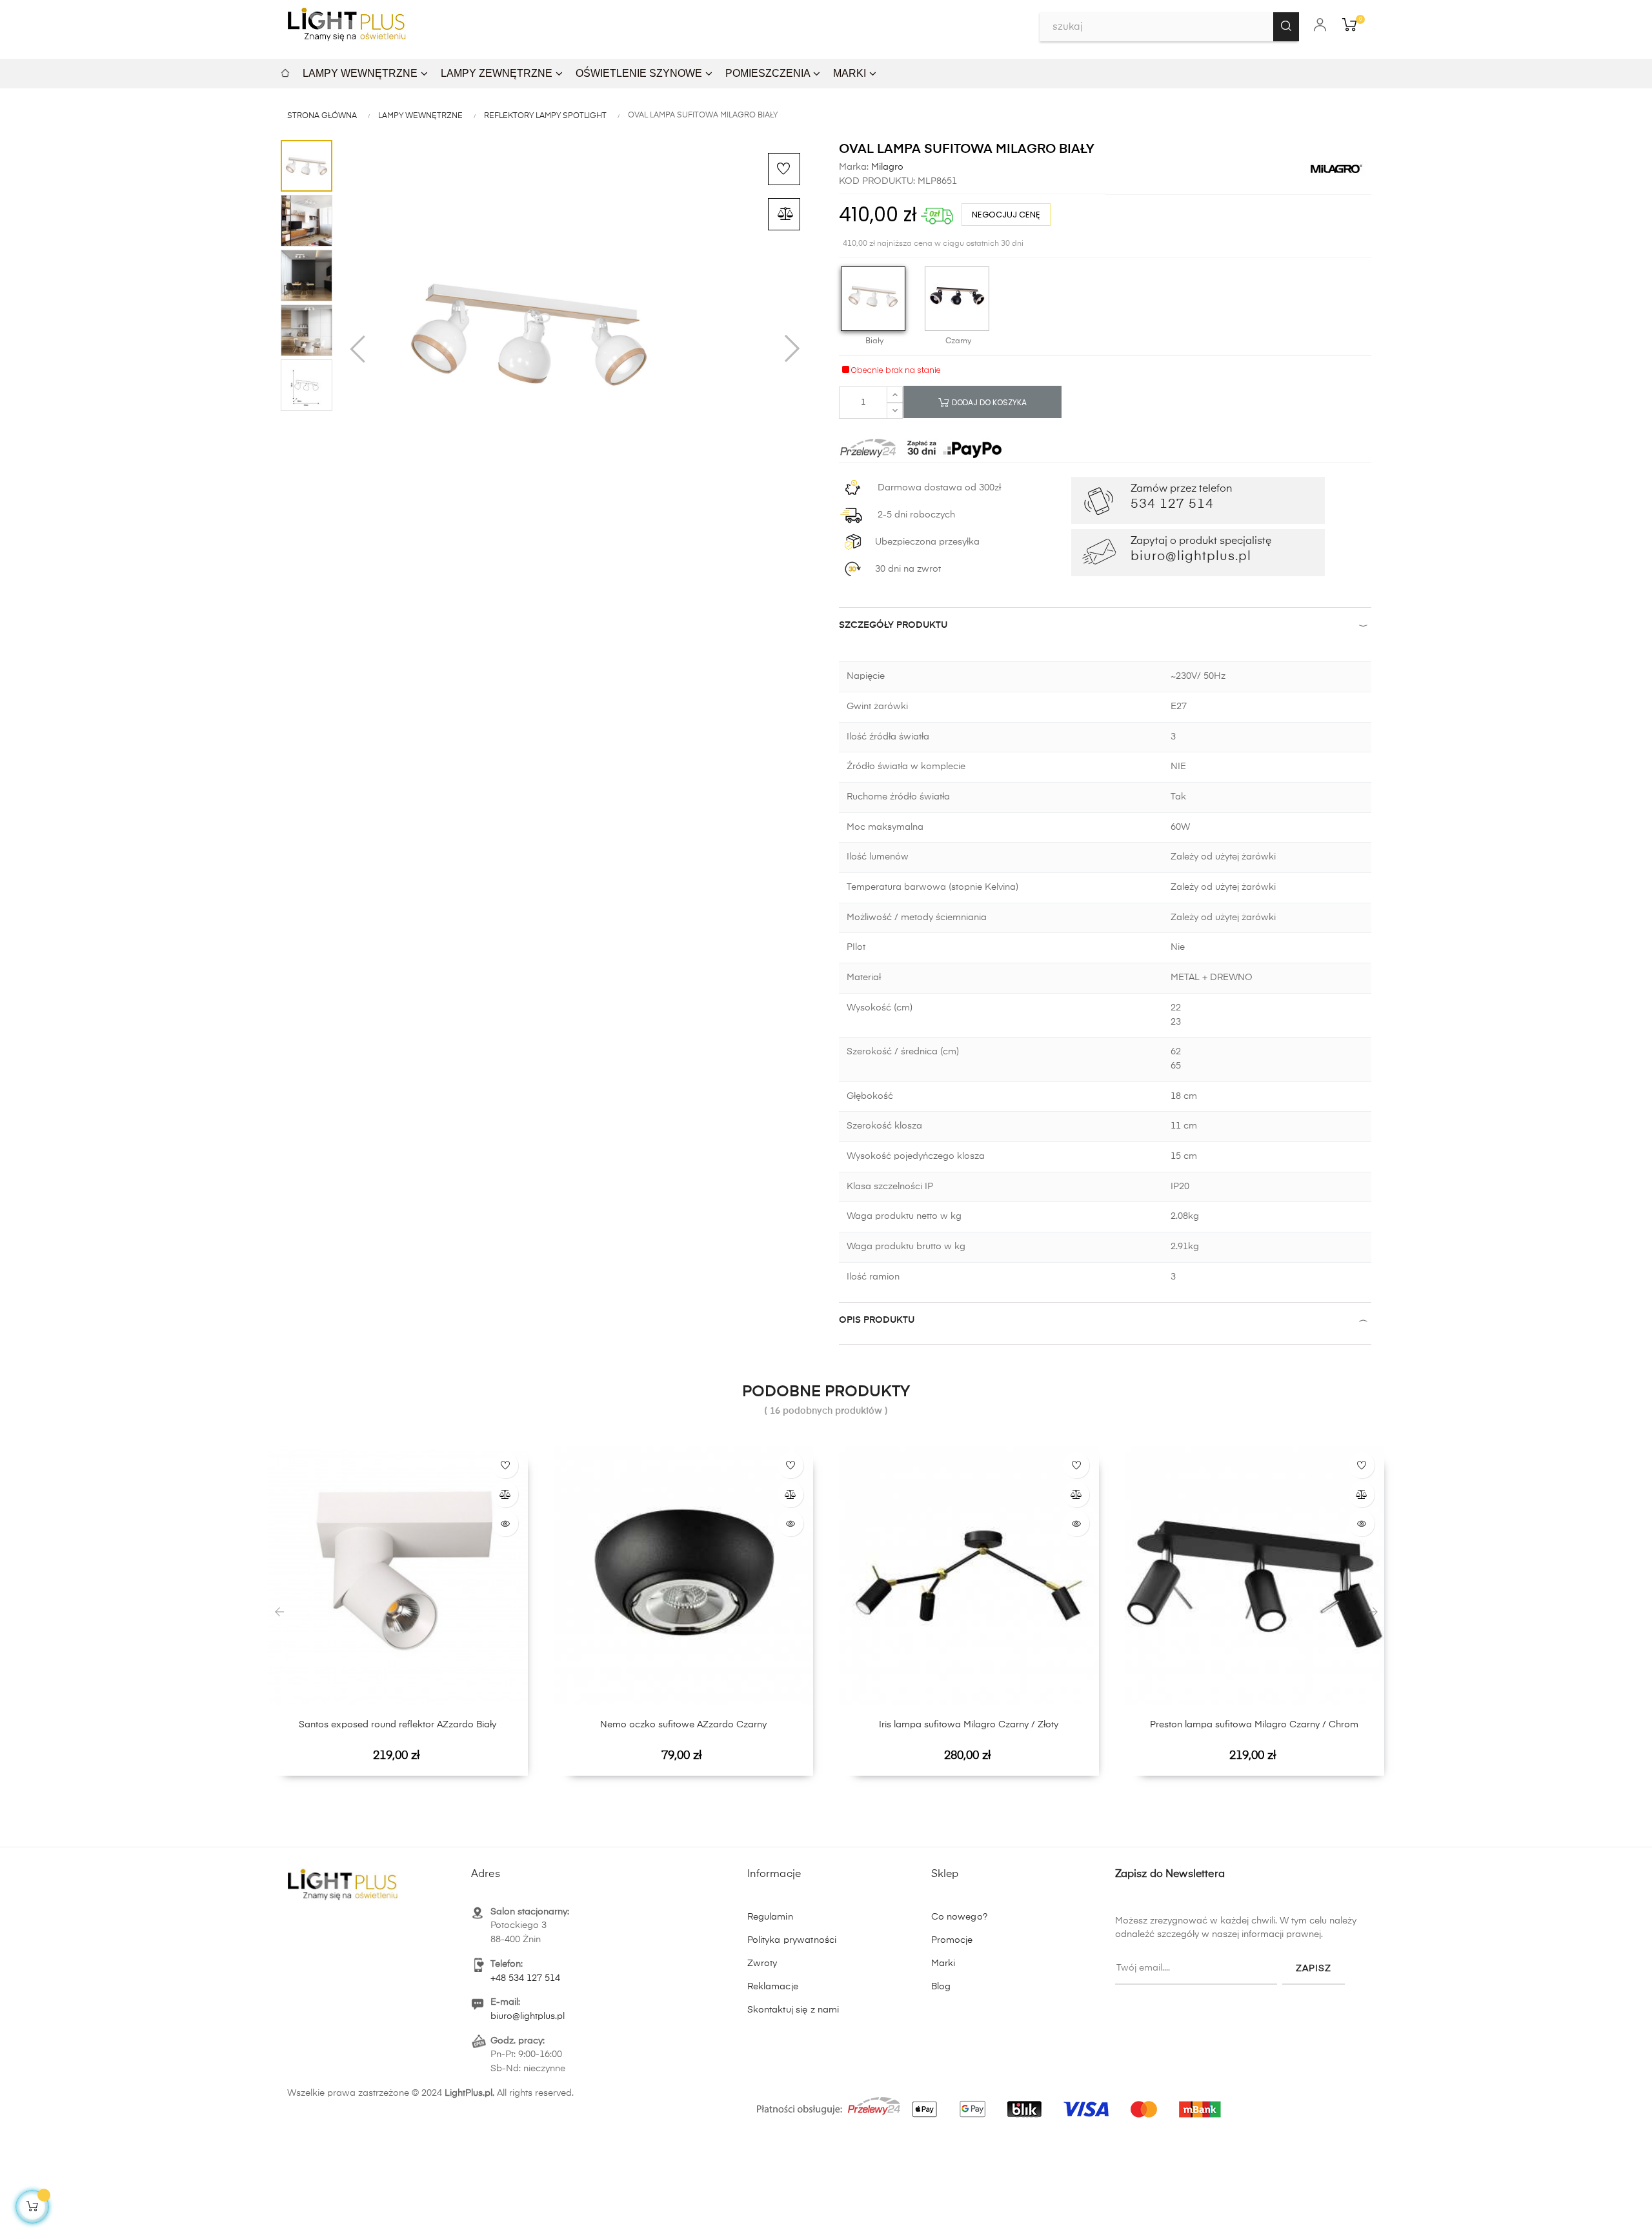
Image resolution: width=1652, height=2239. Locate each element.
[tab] (1105, 628)
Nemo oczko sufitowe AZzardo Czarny (683, 1725)
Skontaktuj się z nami (793, 2010)
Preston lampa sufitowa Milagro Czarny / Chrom (1254, 1725)
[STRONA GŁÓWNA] (285, 71)
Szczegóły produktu (893, 625)
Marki (943, 1963)
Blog (941, 1987)
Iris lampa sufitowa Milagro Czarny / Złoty (969, 1725)
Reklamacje (773, 1987)
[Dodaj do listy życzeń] (784, 169)
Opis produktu (877, 1320)
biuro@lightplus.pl (528, 2016)
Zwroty (762, 1963)
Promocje (952, 1940)
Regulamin (770, 1917)
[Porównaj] (784, 214)
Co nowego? (959, 1917)
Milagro (886, 167)
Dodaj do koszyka (988, 402)
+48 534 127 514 (525, 1978)
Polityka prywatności (792, 1940)
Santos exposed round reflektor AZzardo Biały (398, 1725)
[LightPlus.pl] (991, 2102)
